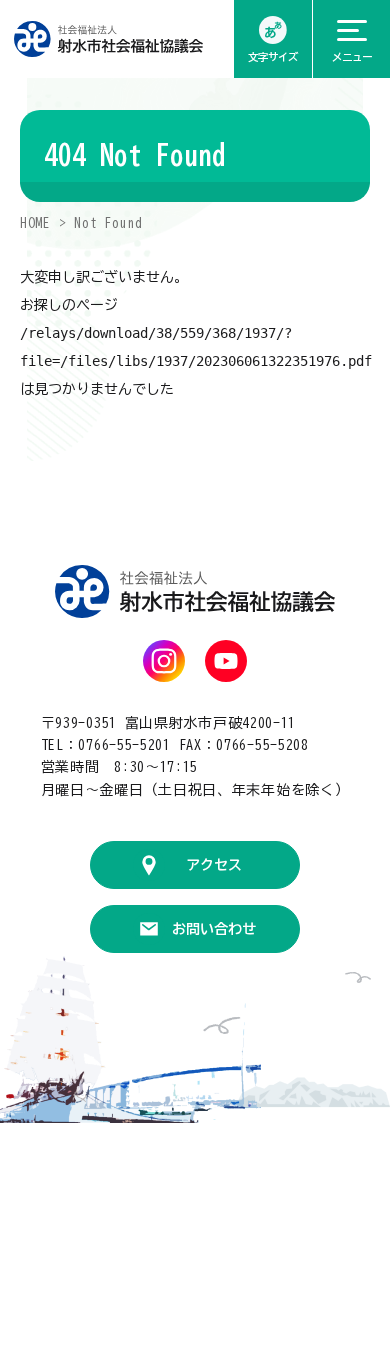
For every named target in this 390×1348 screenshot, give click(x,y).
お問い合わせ (214, 929)
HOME (35, 223)
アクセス (214, 865)
